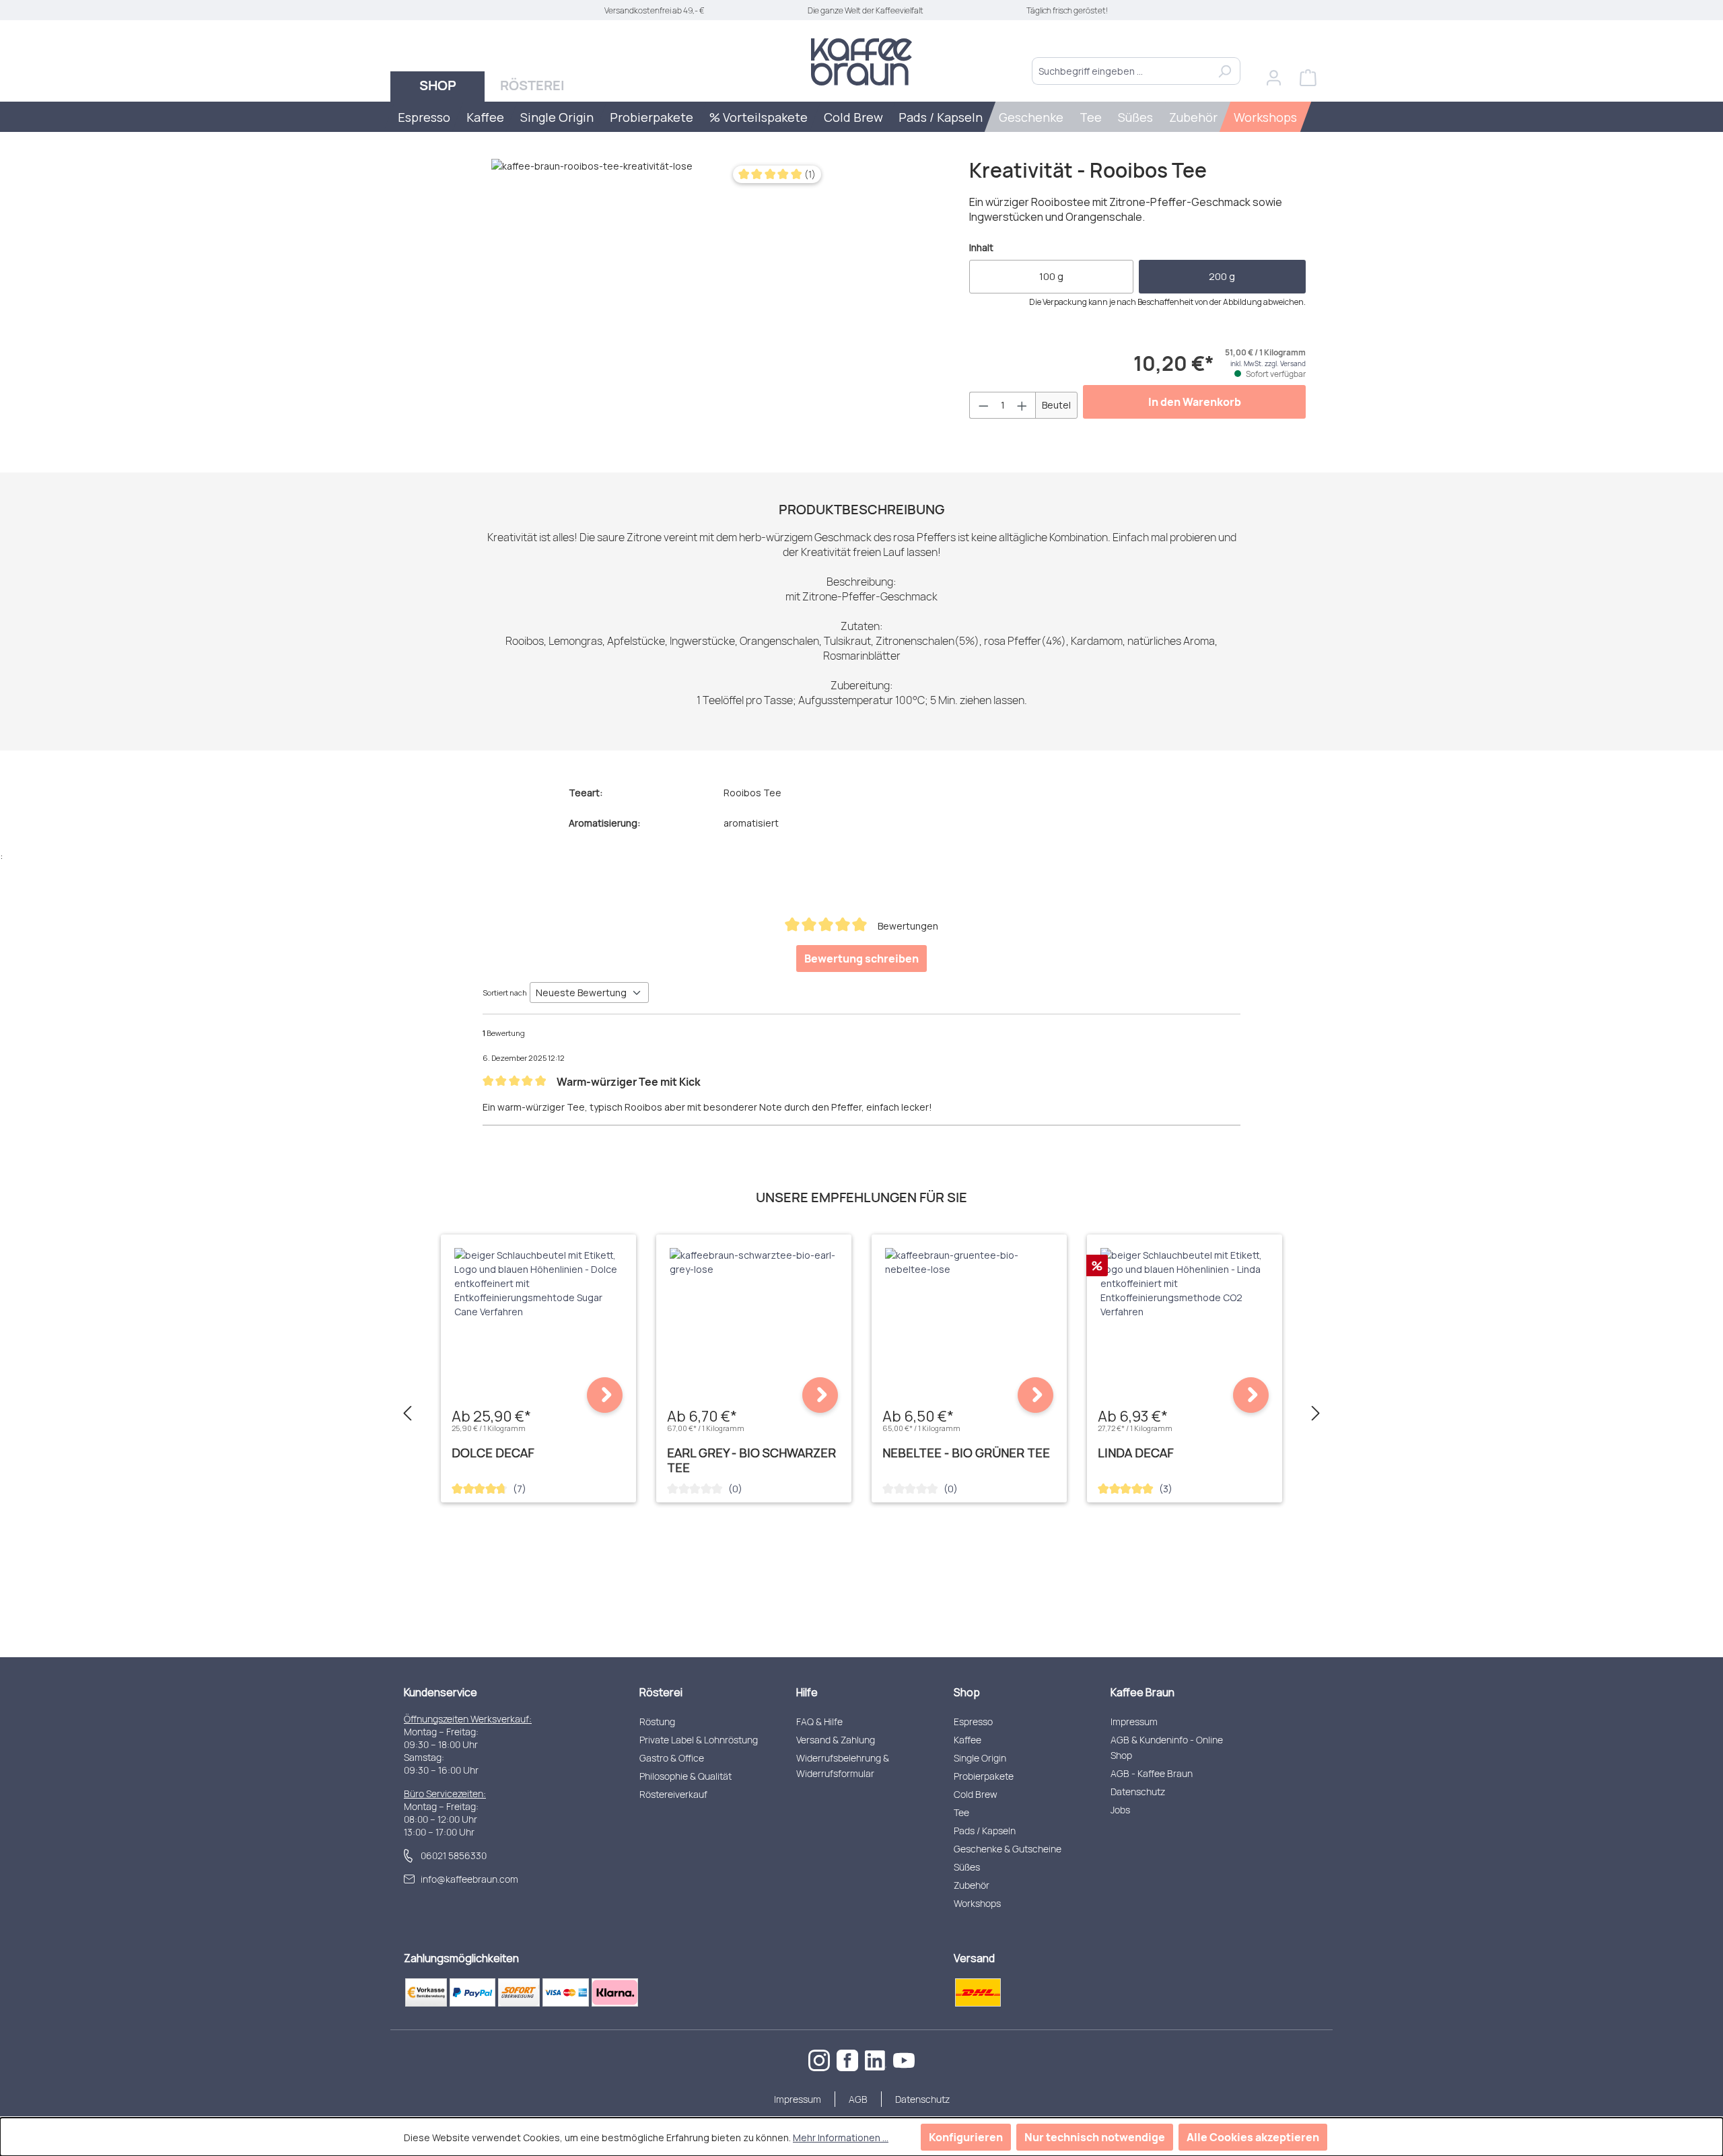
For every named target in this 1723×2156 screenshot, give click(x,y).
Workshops (977, 1903)
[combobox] (1121, 71)
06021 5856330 (454, 1855)
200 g (1222, 276)
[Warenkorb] (1308, 78)
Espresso (973, 1722)
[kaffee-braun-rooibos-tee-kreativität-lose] (660, 304)
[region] (623, 304)
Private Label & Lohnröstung (699, 1740)
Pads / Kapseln (985, 1831)
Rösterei (661, 1692)
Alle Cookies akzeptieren (1253, 2137)
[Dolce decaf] (538, 1283)
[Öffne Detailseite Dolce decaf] (605, 1395)
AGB (858, 2099)
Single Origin (980, 1758)
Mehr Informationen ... (841, 2137)
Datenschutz (1138, 1792)
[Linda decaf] (1185, 1283)
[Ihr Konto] (1274, 78)
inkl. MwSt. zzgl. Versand (1268, 363)
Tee (961, 1812)
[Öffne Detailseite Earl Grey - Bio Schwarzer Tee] (820, 1395)
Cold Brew (976, 1794)
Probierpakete (984, 1776)
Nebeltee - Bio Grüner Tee (966, 1453)
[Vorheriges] (407, 1414)
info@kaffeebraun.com (469, 1879)
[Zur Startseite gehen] (861, 62)
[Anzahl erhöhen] (1022, 405)
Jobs (1120, 1810)
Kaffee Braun (1142, 1692)
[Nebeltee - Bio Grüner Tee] (969, 1262)
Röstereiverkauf (673, 1794)
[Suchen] (1225, 71)
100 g (1051, 276)
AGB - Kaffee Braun (1152, 1773)
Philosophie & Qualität (685, 1776)
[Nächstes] (1316, 1414)
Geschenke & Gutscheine (1008, 1849)
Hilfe (807, 1692)
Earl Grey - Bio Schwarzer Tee (751, 1460)
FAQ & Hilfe (819, 1722)
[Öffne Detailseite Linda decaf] (1251, 1395)
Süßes (967, 1867)
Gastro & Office (672, 1758)
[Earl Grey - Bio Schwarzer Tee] (754, 1262)
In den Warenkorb (1195, 402)
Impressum (1134, 1722)
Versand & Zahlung (836, 1740)
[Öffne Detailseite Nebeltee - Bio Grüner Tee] (1035, 1395)
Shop (967, 1692)
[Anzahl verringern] (983, 405)
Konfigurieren (966, 2137)
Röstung (657, 1722)
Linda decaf (1136, 1453)
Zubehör (972, 1885)
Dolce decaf (493, 1453)
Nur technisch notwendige (1095, 2137)
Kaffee (968, 1740)
